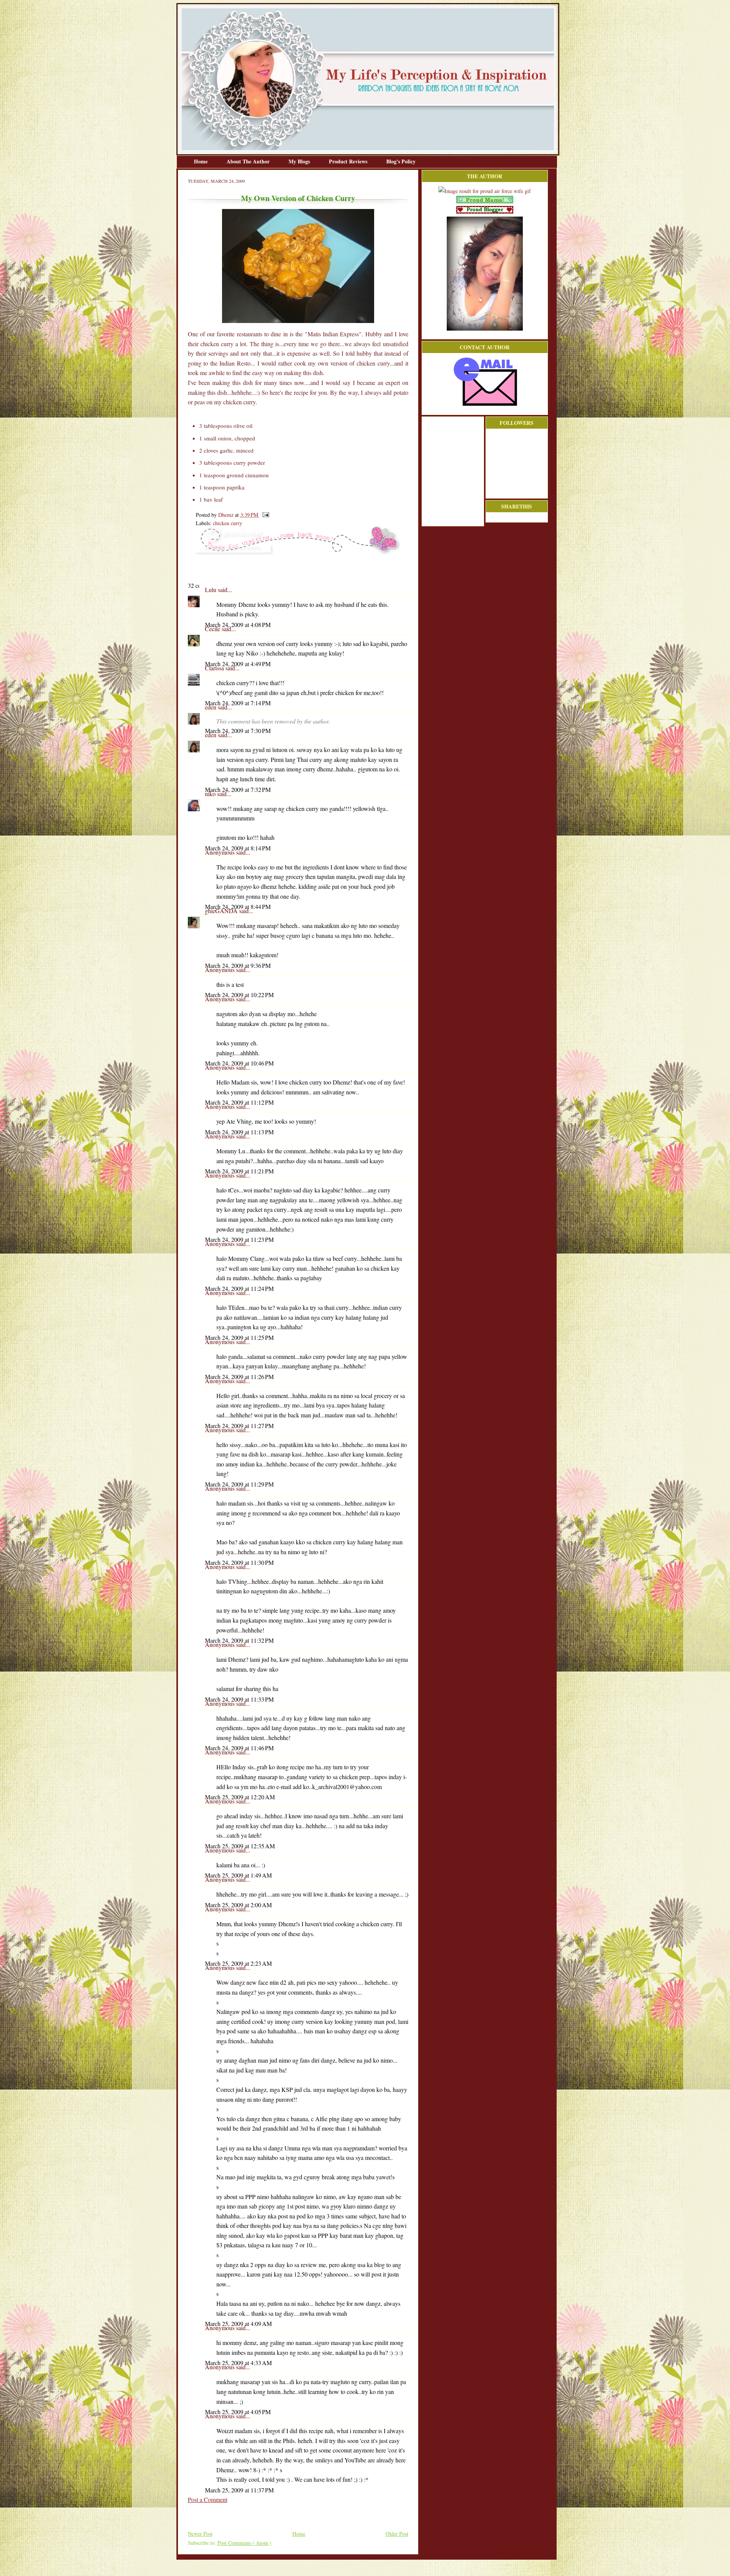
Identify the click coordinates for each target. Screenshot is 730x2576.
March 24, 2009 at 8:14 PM (238, 848)
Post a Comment (208, 2499)
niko (211, 794)
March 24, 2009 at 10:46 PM (239, 1063)
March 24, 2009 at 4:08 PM (238, 625)
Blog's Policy (401, 161)
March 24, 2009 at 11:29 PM (239, 1484)
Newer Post (200, 2534)
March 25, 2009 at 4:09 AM (238, 2323)
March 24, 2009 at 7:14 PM (238, 703)
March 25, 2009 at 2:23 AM (238, 1963)
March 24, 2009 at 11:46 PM (239, 1748)
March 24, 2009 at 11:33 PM (239, 1699)
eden (211, 707)
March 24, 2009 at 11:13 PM (239, 1132)
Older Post (397, 2534)
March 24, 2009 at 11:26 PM (239, 1377)
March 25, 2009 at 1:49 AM (238, 1875)
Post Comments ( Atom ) (244, 2543)
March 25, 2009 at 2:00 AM (238, 1905)
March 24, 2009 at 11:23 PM (239, 1239)
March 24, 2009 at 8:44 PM (238, 906)
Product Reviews (349, 161)
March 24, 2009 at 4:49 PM (238, 664)
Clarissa (215, 668)
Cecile (213, 629)
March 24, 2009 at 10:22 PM (239, 995)
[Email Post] (264, 515)
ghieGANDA (222, 911)
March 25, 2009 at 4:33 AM (238, 2363)
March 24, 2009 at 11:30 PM (239, 1562)
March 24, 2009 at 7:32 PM (238, 789)
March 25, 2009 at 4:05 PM (238, 2412)
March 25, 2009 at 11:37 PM (239, 2490)
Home (202, 161)
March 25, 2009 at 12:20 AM (240, 1797)
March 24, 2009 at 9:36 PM (238, 965)
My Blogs (300, 161)
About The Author (249, 161)
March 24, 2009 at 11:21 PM (239, 1171)
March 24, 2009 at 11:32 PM (239, 1640)
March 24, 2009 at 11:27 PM (239, 1426)
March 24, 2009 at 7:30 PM (238, 731)
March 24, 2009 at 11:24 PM (239, 1288)
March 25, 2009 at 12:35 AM (240, 1846)
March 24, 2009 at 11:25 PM (239, 1337)
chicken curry (228, 523)
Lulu (211, 590)
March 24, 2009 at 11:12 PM (239, 1102)
